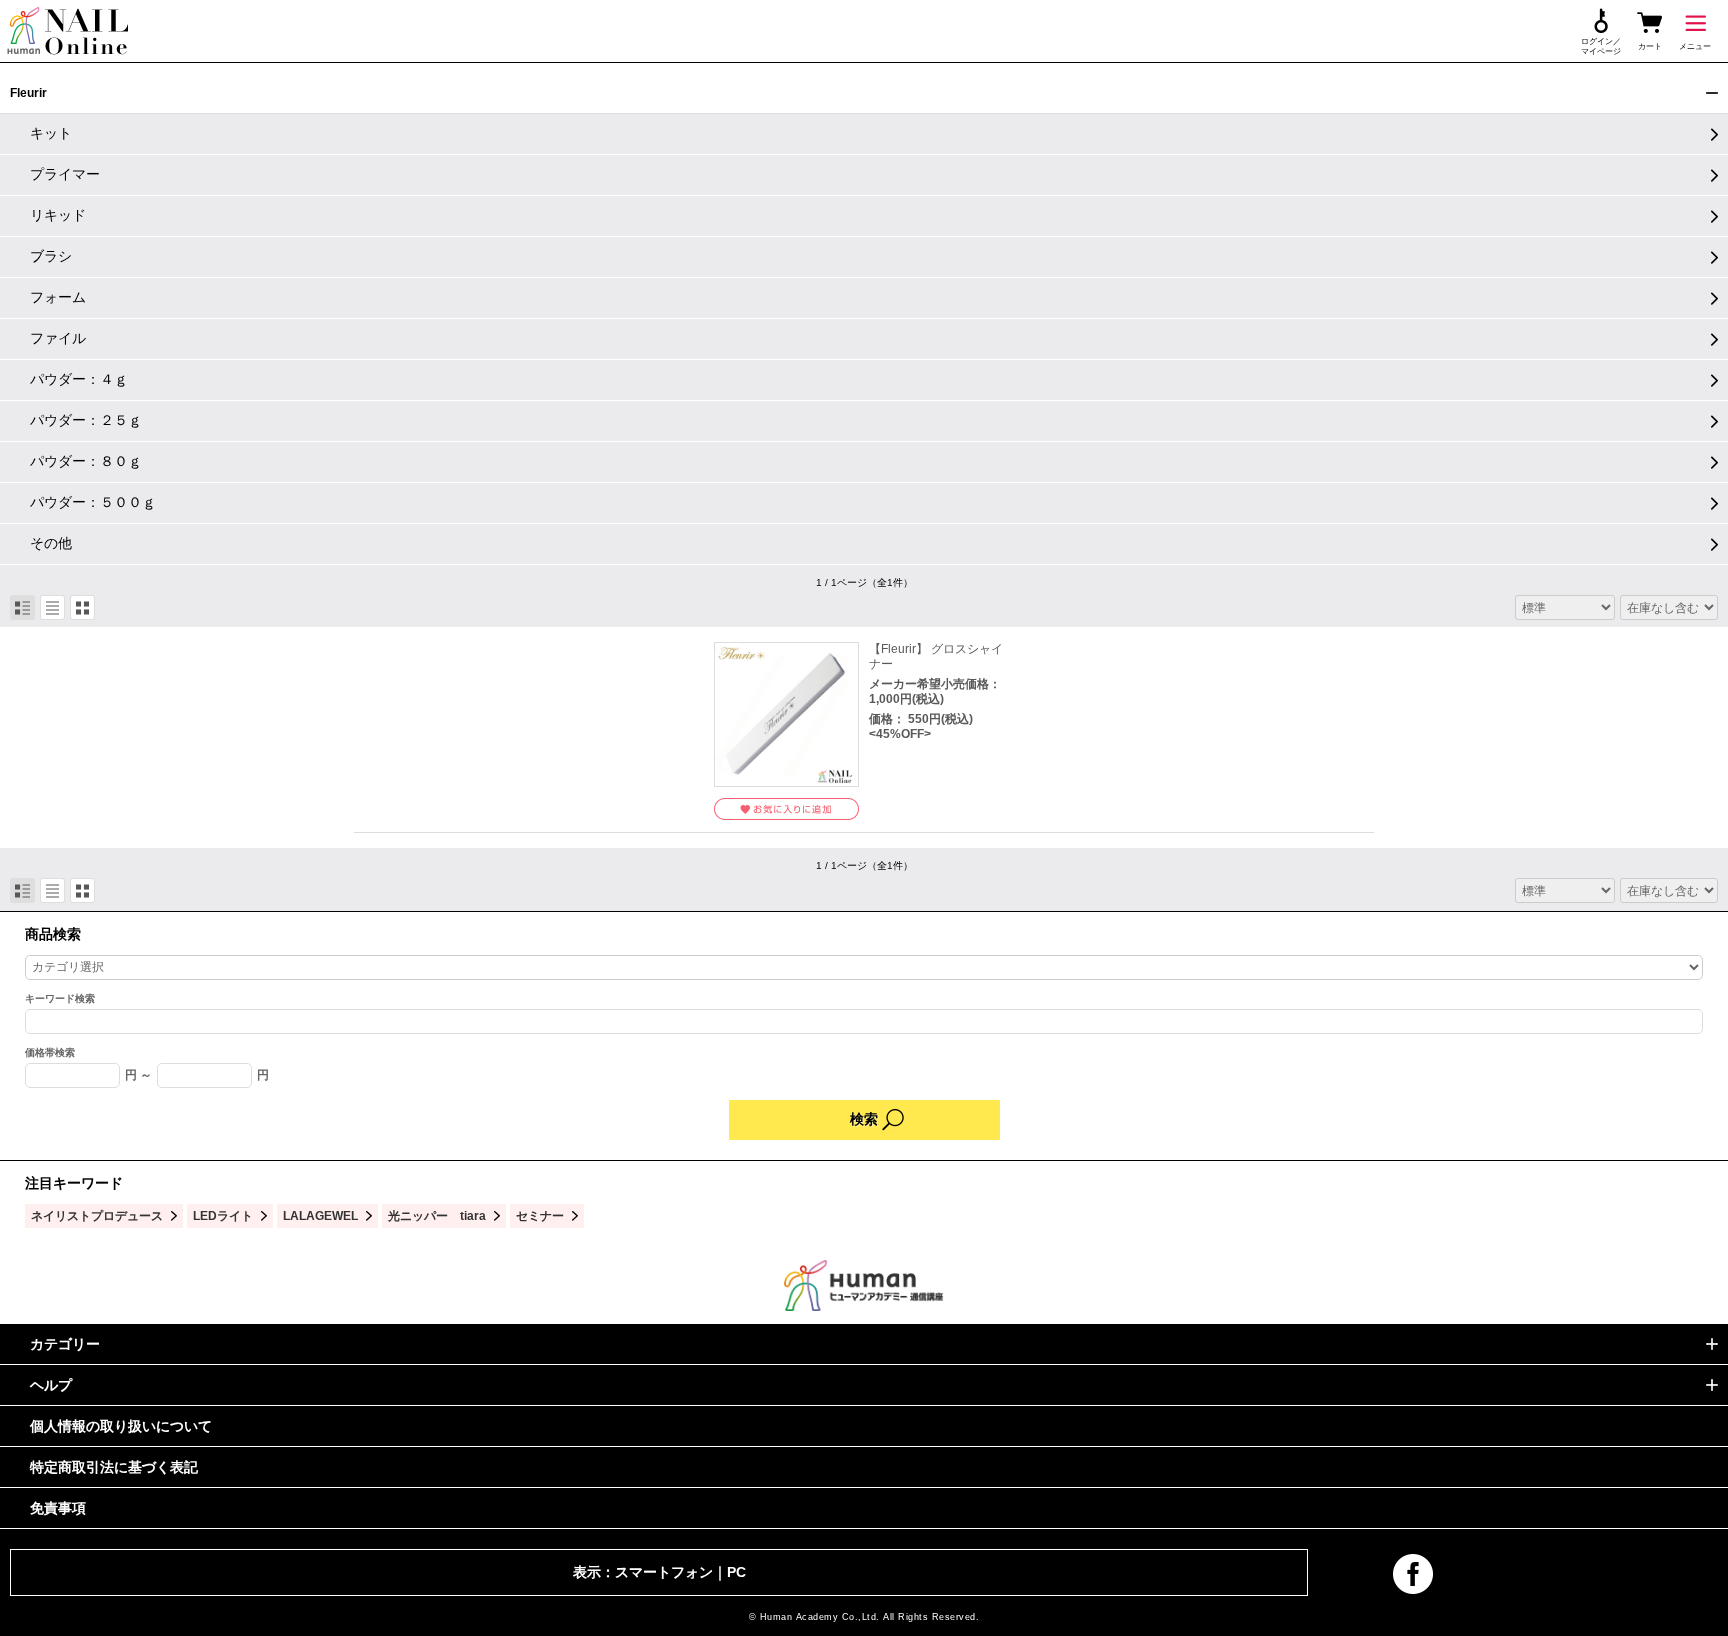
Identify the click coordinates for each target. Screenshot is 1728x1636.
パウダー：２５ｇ (86, 420)
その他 (51, 543)
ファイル (58, 338)
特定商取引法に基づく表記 (114, 1467)
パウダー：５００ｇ (93, 502)
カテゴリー (65, 1344)
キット (51, 133)
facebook (1413, 1574)
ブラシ (51, 256)
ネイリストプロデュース (97, 1215)
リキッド (58, 215)
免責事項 (58, 1508)
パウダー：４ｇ (79, 379)
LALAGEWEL (320, 1215)
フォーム (58, 297)
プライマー (65, 174)
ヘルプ (51, 1385)
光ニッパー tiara (437, 1215)
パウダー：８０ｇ (86, 461)
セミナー (540, 1215)
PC (736, 1572)
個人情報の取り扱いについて (121, 1426)
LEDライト (223, 1215)
